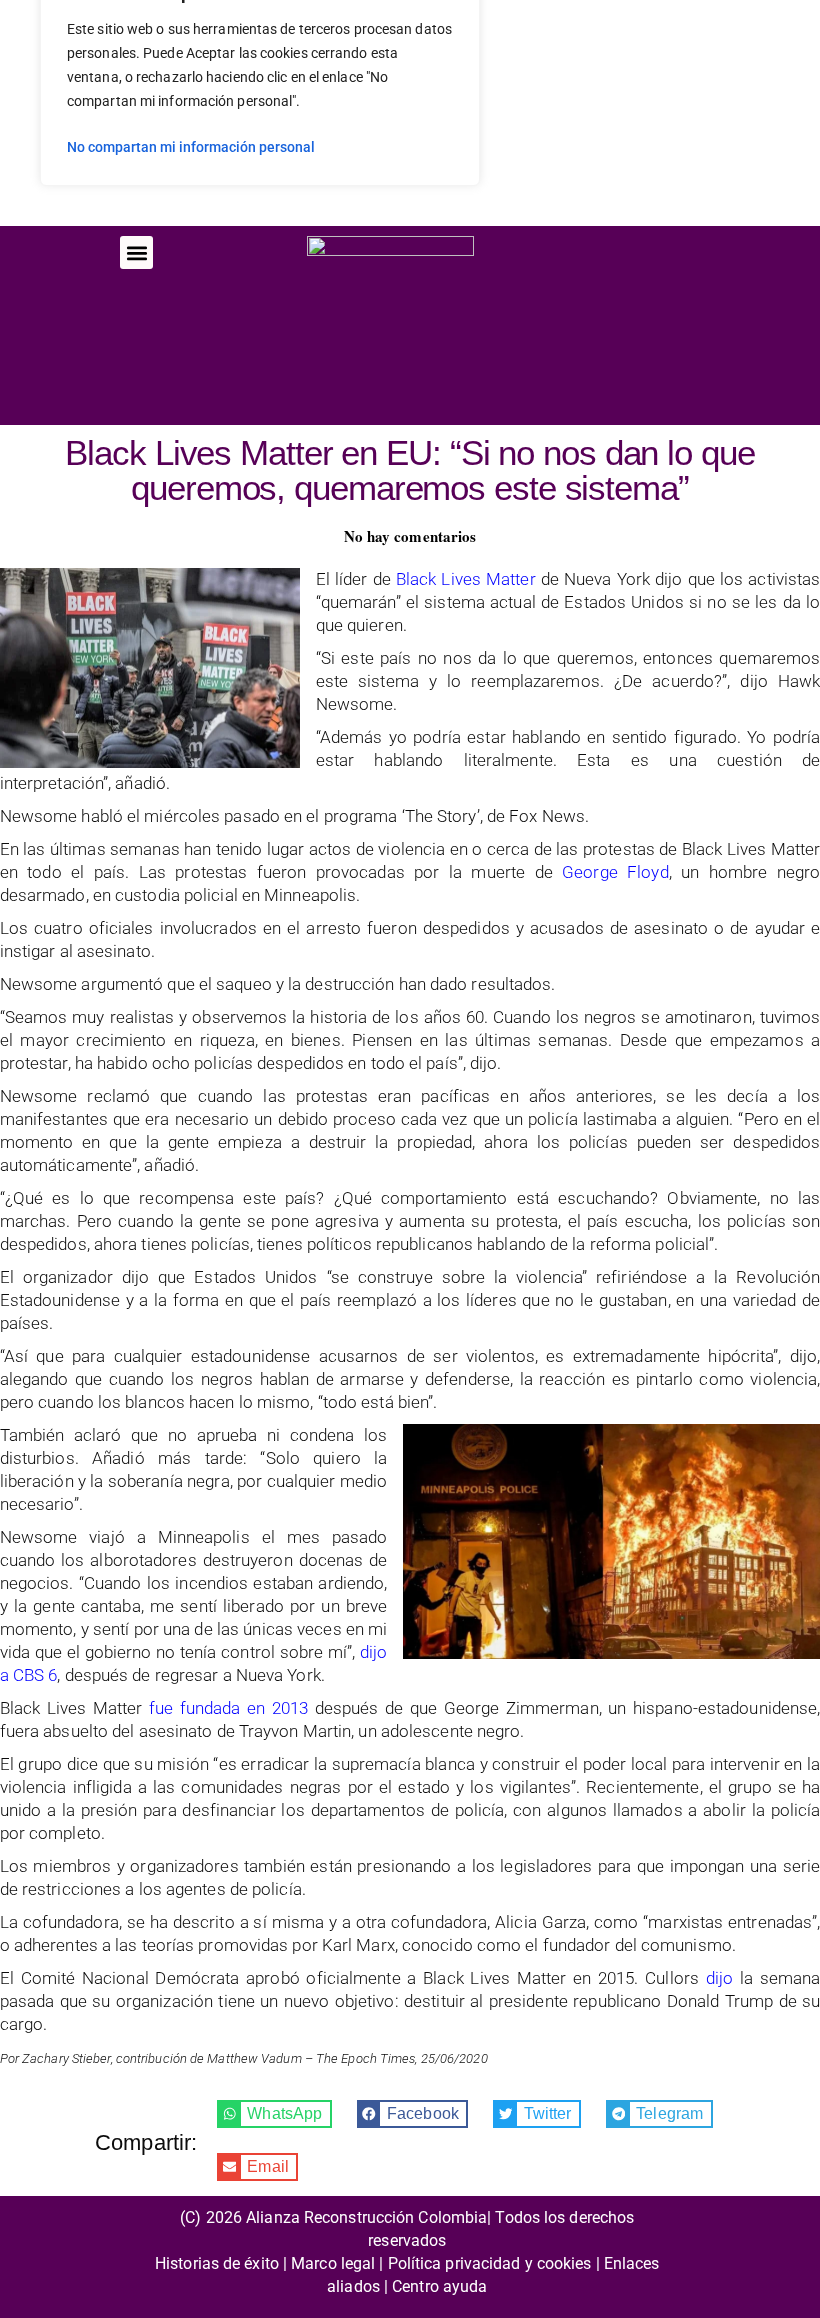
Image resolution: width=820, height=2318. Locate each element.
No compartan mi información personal (191, 147)
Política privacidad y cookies (490, 2263)
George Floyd (615, 872)
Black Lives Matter (466, 579)
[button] (136, 252)
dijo (719, 1978)
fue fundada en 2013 (228, 1708)
